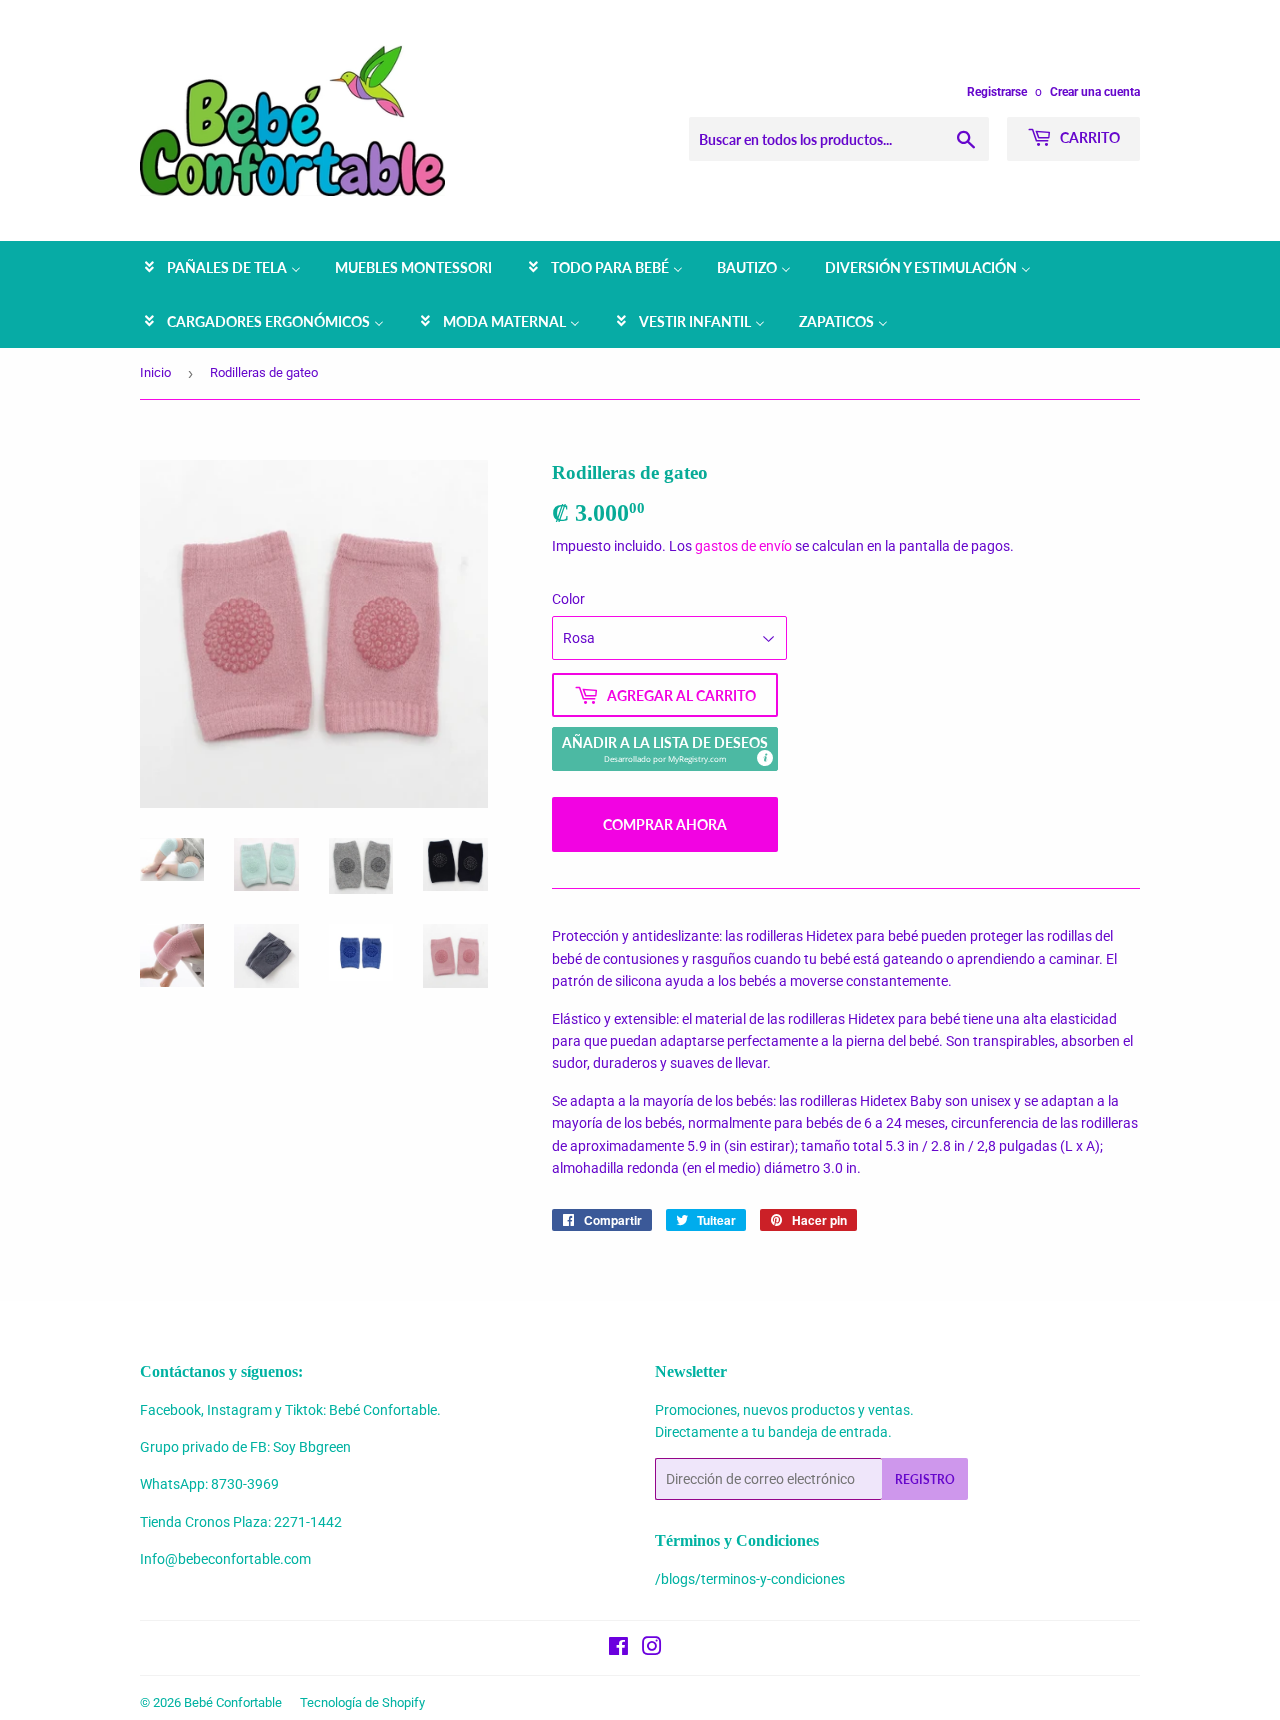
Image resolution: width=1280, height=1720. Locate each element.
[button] (665, 749)
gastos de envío (743, 546)
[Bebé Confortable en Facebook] (618, 1649)
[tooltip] (764, 757)
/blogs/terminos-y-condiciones (750, 1579)
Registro (925, 1479)
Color (568, 599)
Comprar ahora (665, 824)
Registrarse (997, 92)
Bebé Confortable (233, 1702)
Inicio (155, 372)
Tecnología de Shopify (362, 1702)
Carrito (1088, 137)
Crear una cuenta (1095, 92)
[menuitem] (221, 268)
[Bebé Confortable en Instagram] (652, 1649)
